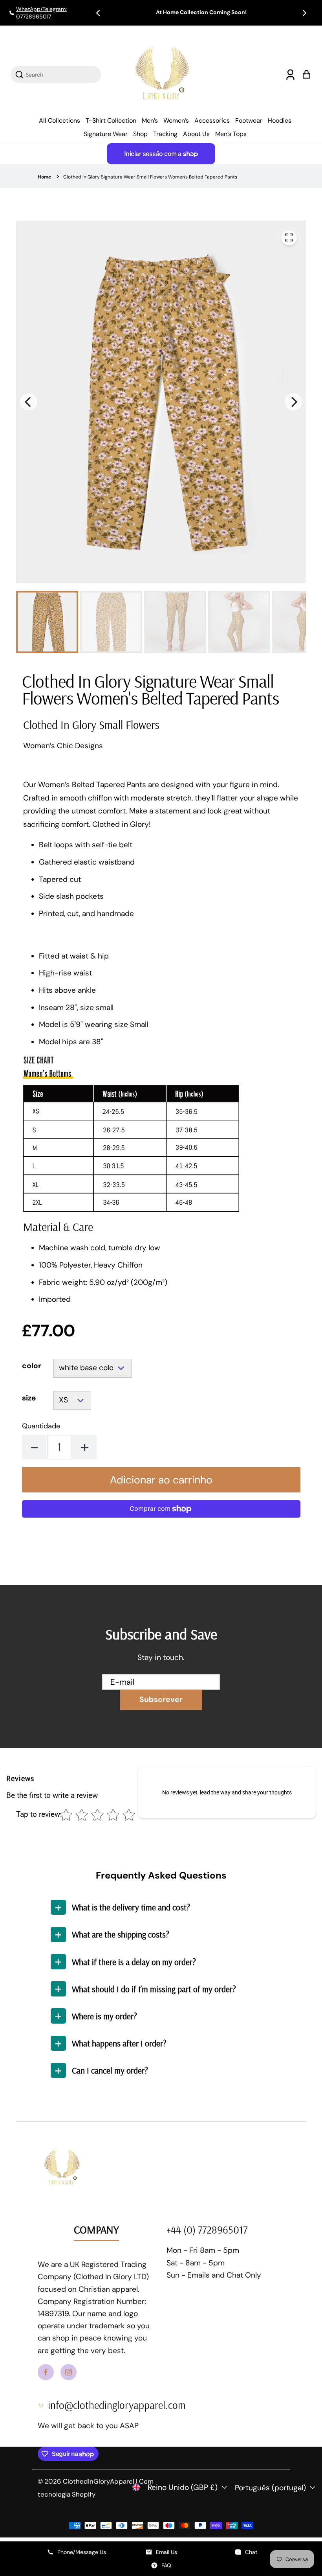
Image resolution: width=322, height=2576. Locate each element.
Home (44, 177)
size (29, 1398)
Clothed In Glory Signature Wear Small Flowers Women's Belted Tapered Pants (150, 177)
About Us (196, 134)
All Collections (59, 121)
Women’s (176, 121)
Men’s (150, 121)
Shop (140, 134)
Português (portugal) (270, 2488)
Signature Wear (106, 134)
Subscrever (161, 1699)
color (32, 1366)
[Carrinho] (306, 75)
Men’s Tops (231, 134)
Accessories (212, 121)
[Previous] (99, 13)
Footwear (249, 121)
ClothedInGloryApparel (99, 2481)
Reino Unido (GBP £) (183, 2487)
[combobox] (60, 75)
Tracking (165, 134)
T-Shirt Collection (111, 121)
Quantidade (41, 1426)
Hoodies (280, 121)
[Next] (304, 13)
